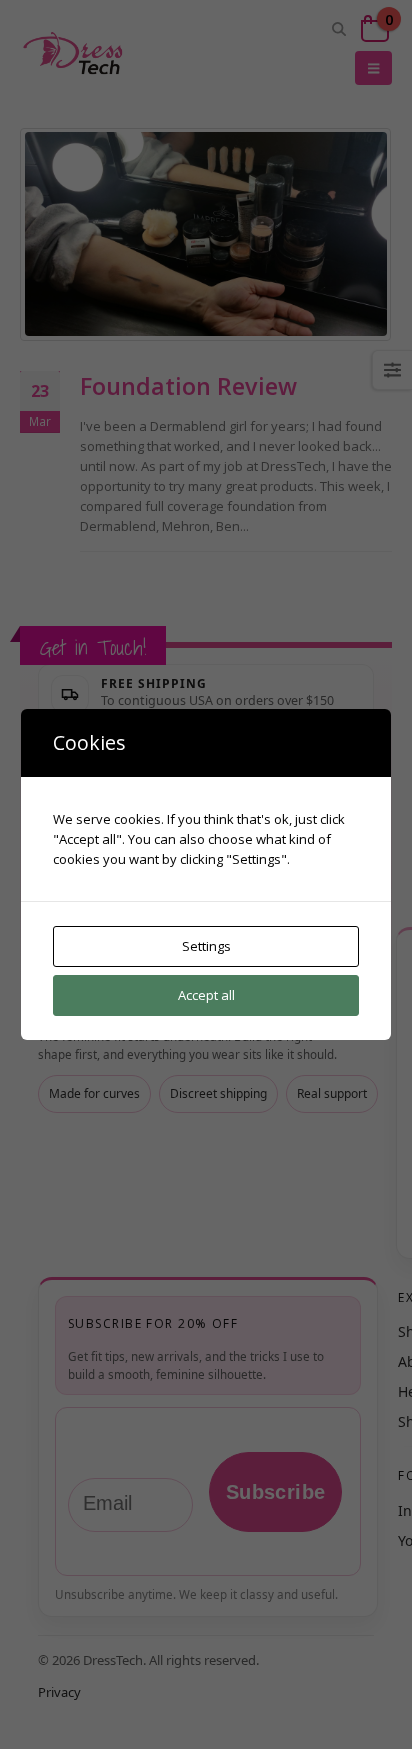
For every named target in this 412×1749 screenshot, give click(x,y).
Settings (206, 946)
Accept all (206, 995)
